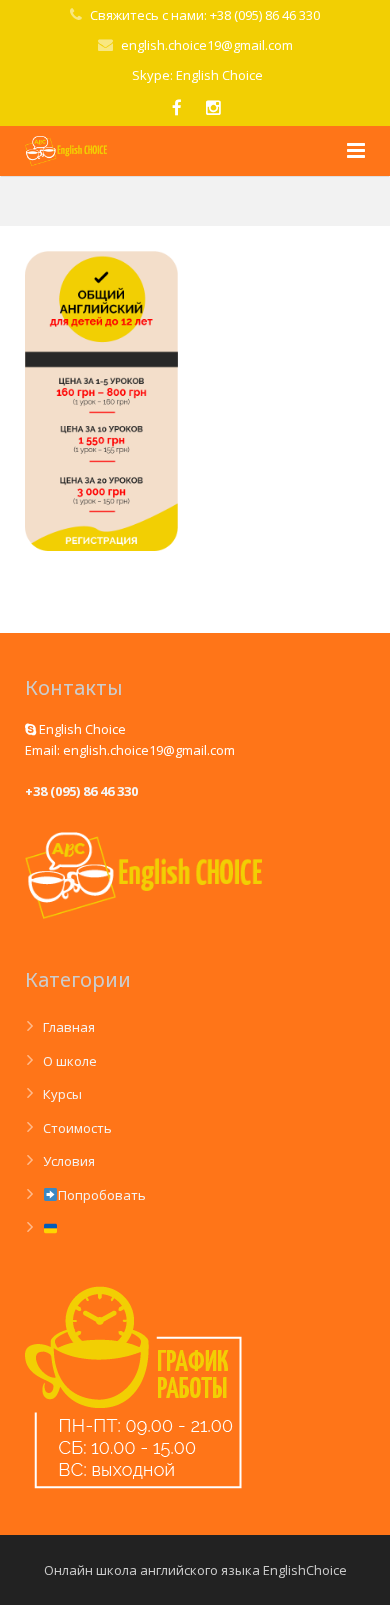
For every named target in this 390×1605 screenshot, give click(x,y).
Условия (69, 1161)
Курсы (62, 1094)
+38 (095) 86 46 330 (81, 791)
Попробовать (102, 1195)
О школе (70, 1061)
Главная (69, 1027)
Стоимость (77, 1128)
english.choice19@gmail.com (207, 45)
